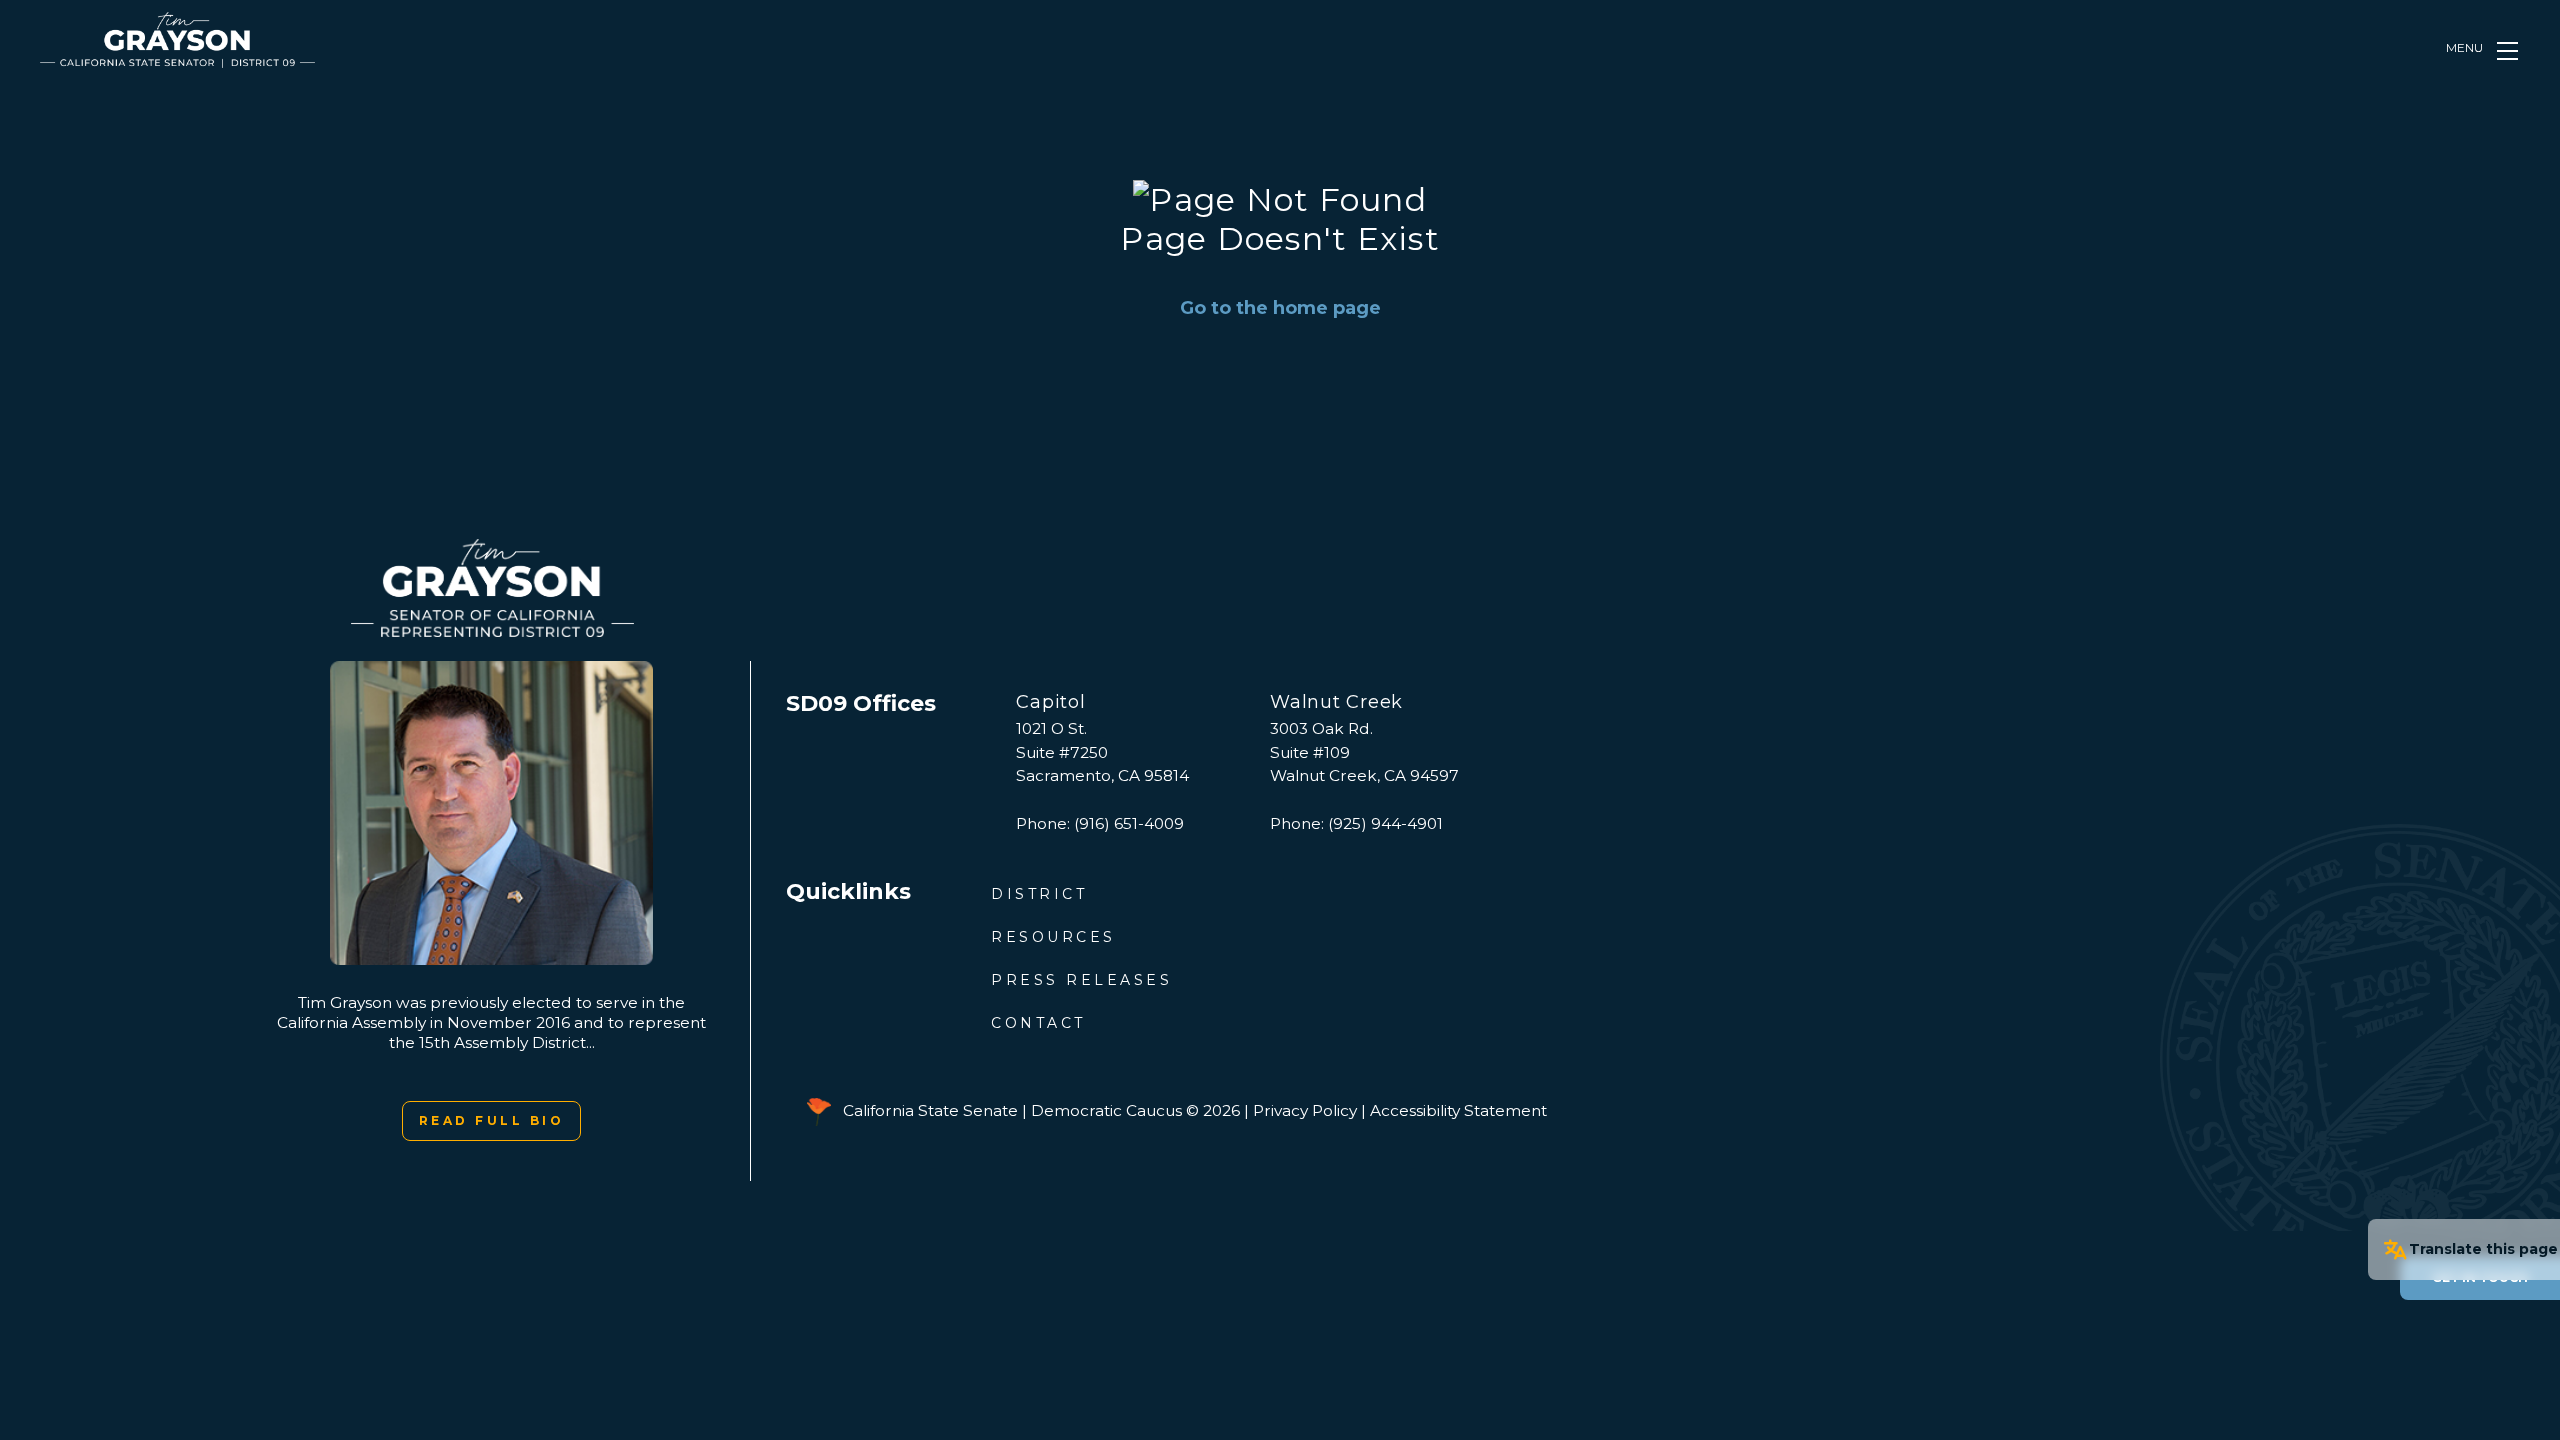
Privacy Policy (1305, 1110)
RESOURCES (1053, 937)
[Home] (177, 40)
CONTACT (1038, 1023)
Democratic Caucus (1106, 1110)
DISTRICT (1039, 894)
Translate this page (2483, 1249)
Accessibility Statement (1458, 1110)
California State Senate (930, 1110)
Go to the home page (1280, 308)
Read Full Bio (492, 1120)
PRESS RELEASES (1081, 980)
